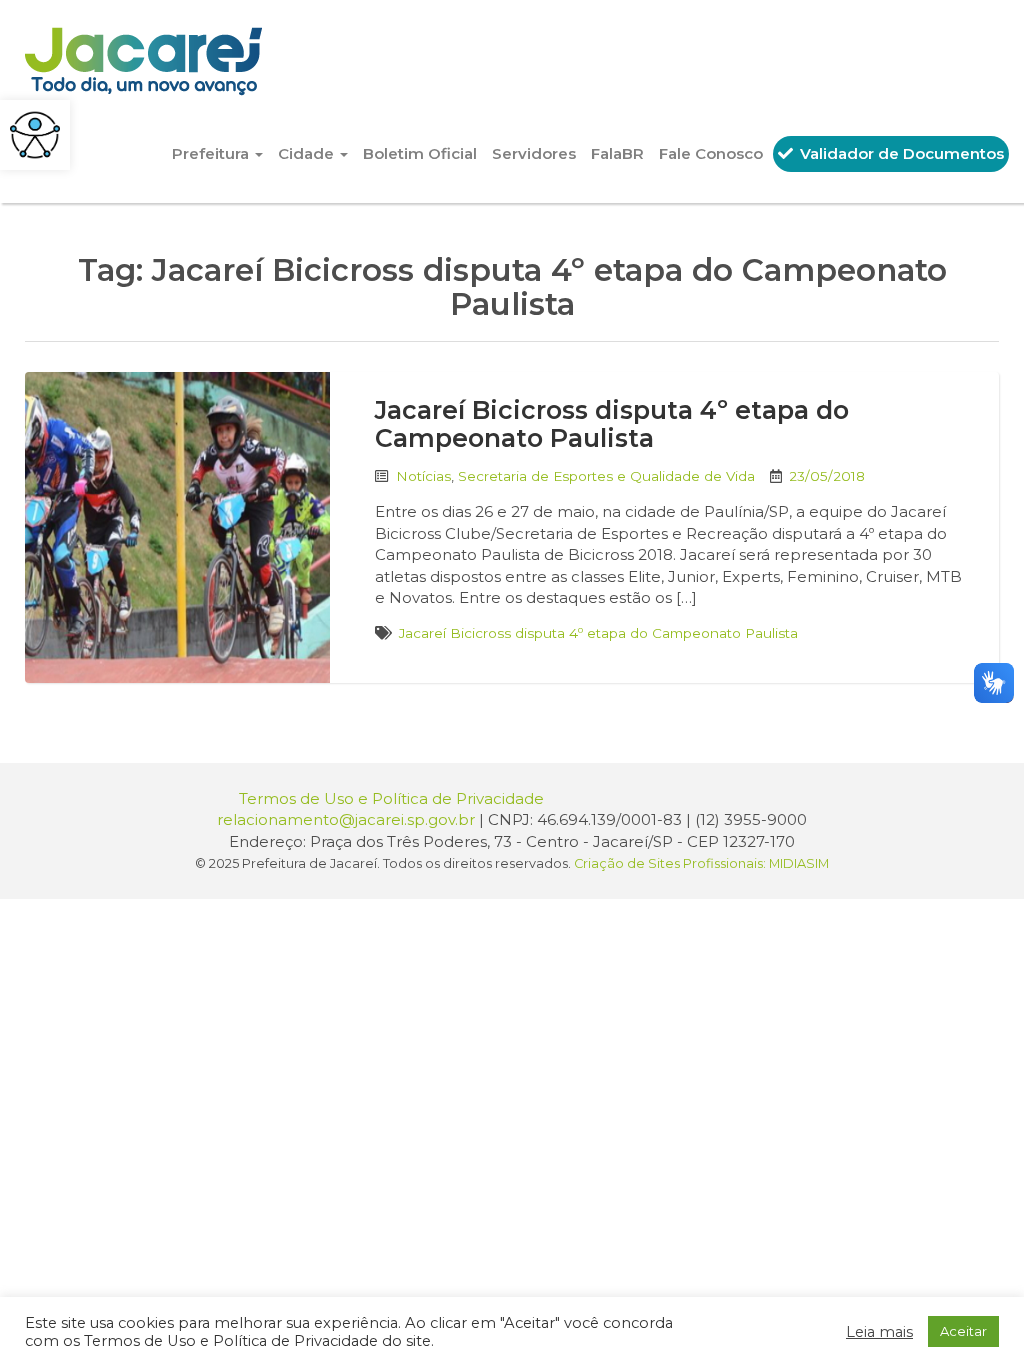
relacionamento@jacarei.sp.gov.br (346, 819)
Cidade (308, 153)
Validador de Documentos (900, 153)
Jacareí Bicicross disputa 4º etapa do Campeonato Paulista (612, 424)
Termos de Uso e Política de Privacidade (391, 798)
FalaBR (617, 153)
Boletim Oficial (420, 153)
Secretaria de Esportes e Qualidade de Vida (606, 476)
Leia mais (879, 1332)
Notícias (423, 476)
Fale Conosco (711, 153)
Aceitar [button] (963, 1331)
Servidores (534, 153)
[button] (35, 135)
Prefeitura (212, 153)
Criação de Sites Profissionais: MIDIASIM (701, 863)
